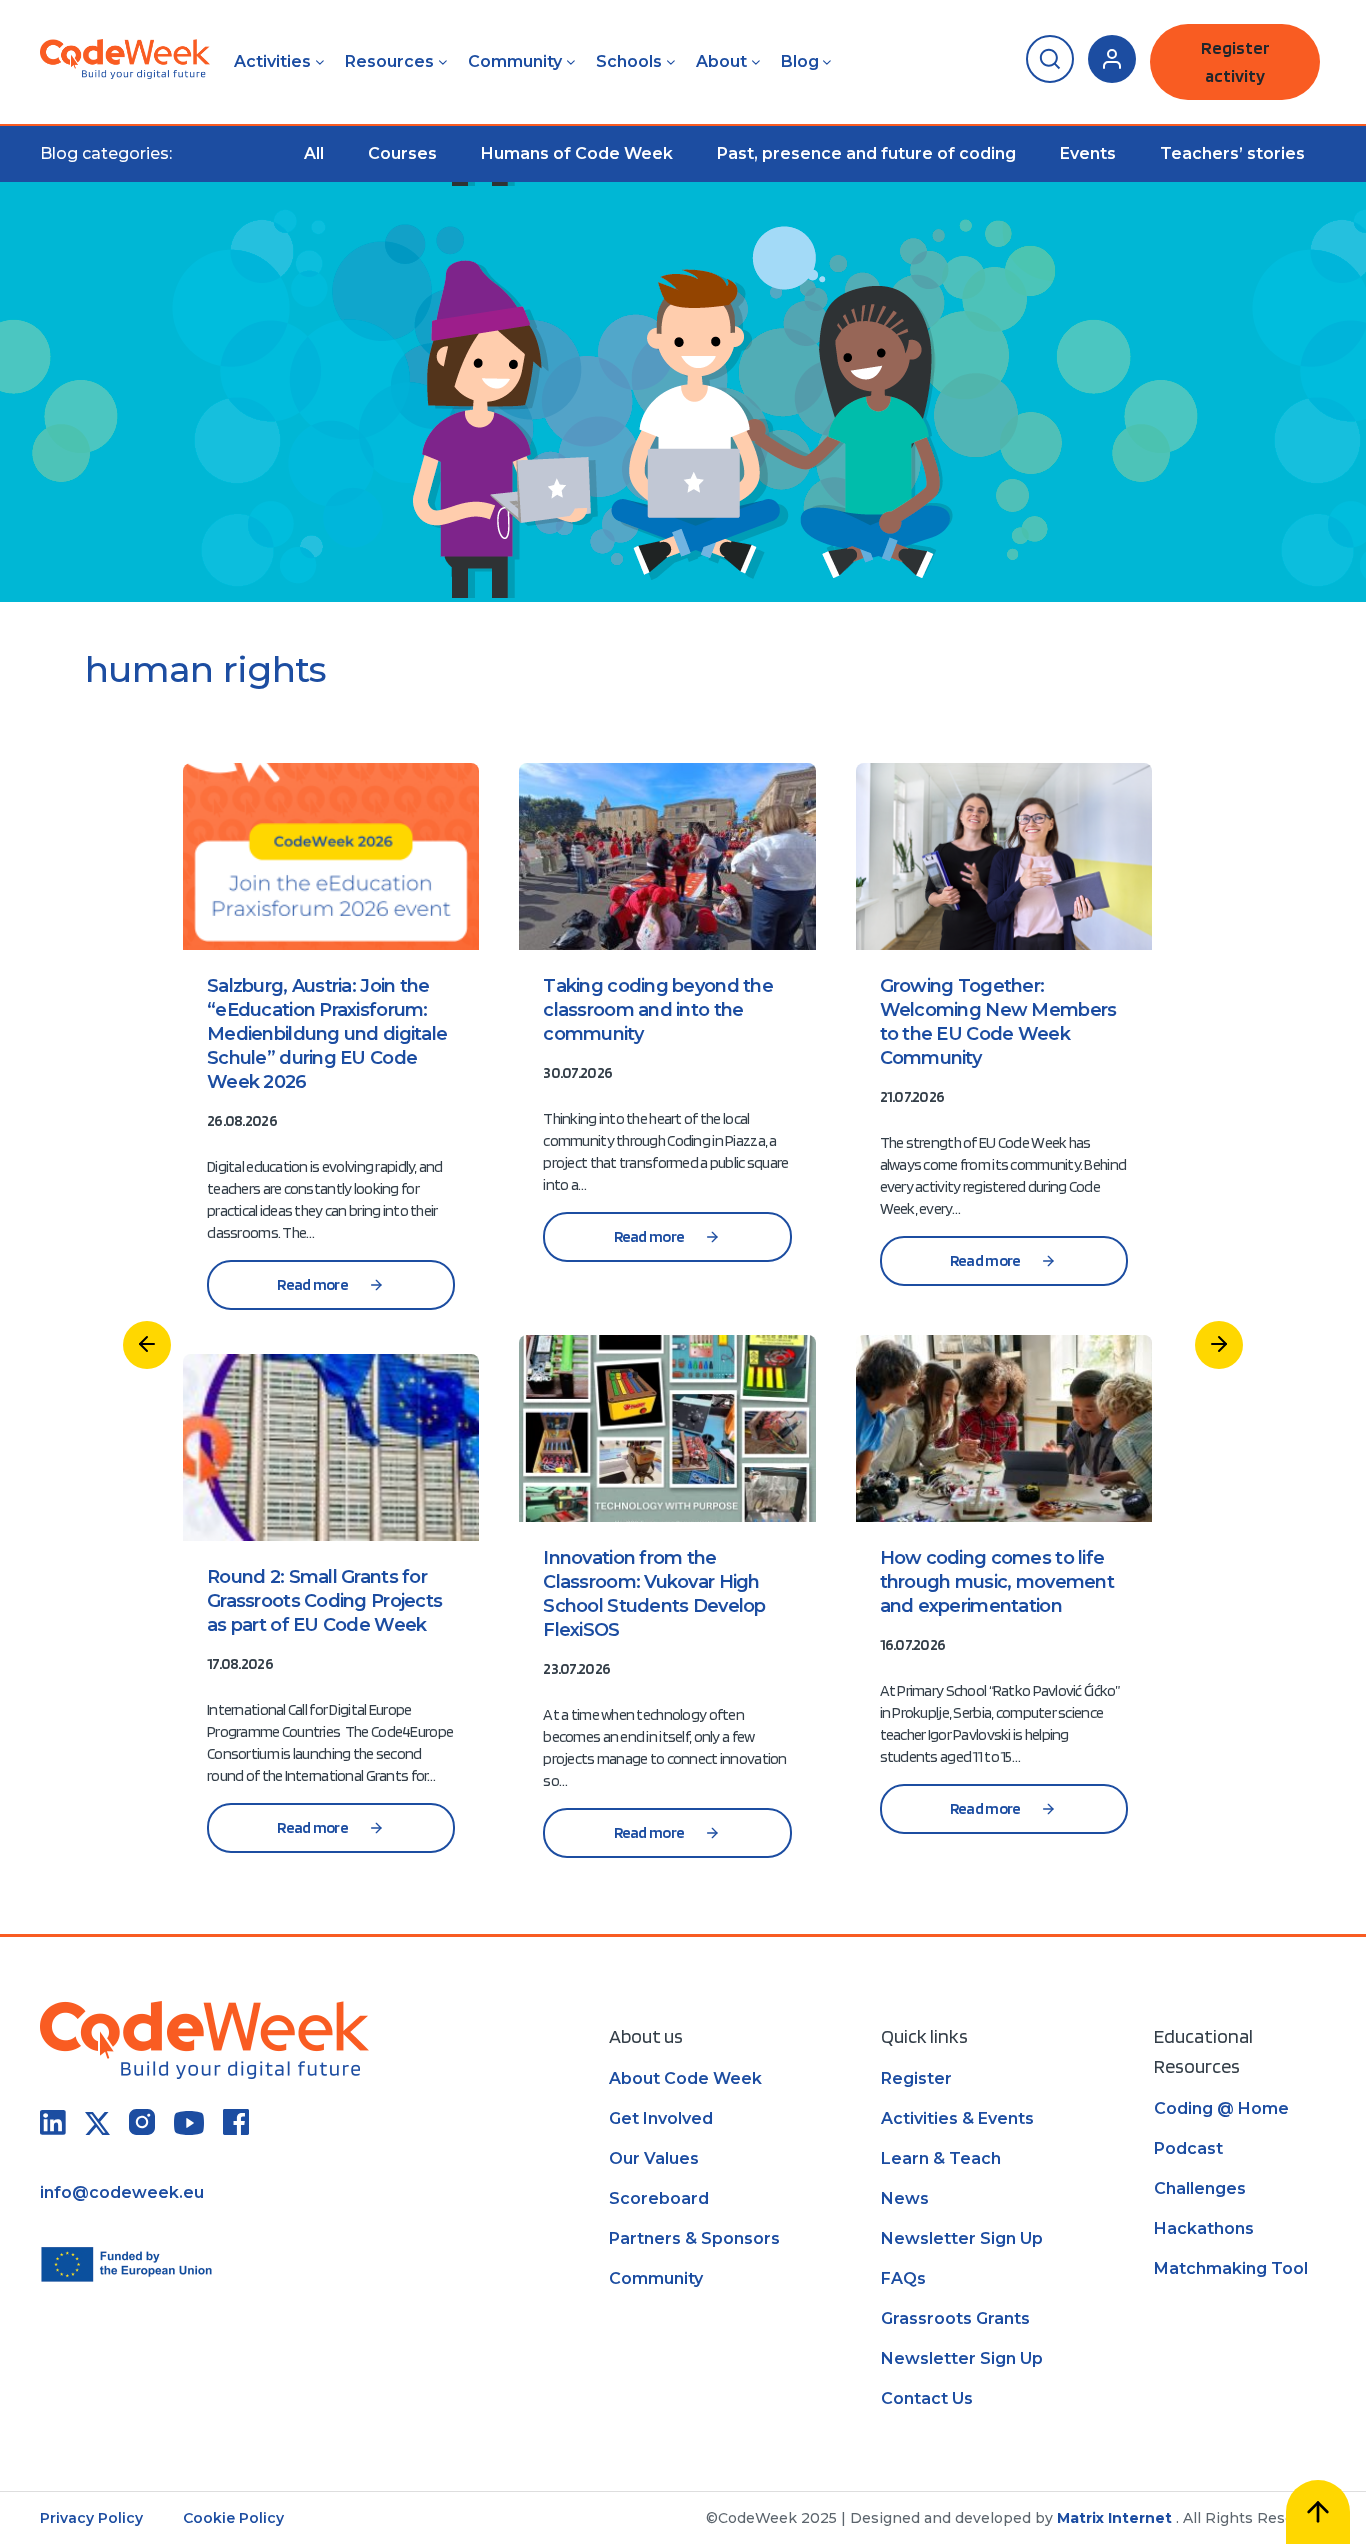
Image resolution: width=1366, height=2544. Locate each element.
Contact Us (927, 2398)
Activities (272, 61)
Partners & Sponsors (694, 2238)
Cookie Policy (233, 2518)
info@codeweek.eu (122, 2192)
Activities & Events (957, 2118)
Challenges (1200, 2188)
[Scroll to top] (1318, 2512)
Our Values (654, 2158)
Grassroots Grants (955, 2318)
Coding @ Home (1221, 2108)
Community (515, 61)
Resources (389, 61)
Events (1088, 153)
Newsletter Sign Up (962, 2238)
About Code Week (685, 2078)
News (905, 2198)
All (314, 153)
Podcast (1188, 2148)
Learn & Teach (941, 2158)
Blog (800, 61)
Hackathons (1204, 2228)
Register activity (1235, 61)
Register (916, 2078)
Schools (629, 61)
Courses (402, 153)
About (721, 61)
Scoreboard (659, 2198)
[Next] (1219, 1345)
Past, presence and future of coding (866, 153)
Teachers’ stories (1232, 153)
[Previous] (147, 1345)
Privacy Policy (91, 2518)
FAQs (903, 2278)
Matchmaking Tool (1231, 2268)
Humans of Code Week (577, 153)
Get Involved (661, 2118)
